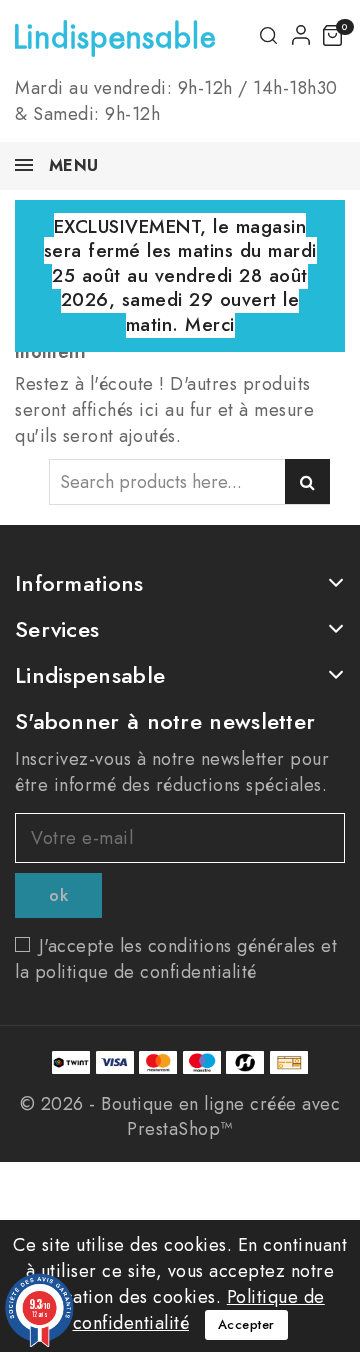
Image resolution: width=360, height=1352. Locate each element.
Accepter (246, 1324)
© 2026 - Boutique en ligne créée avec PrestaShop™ (180, 1116)
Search (307, 481)
